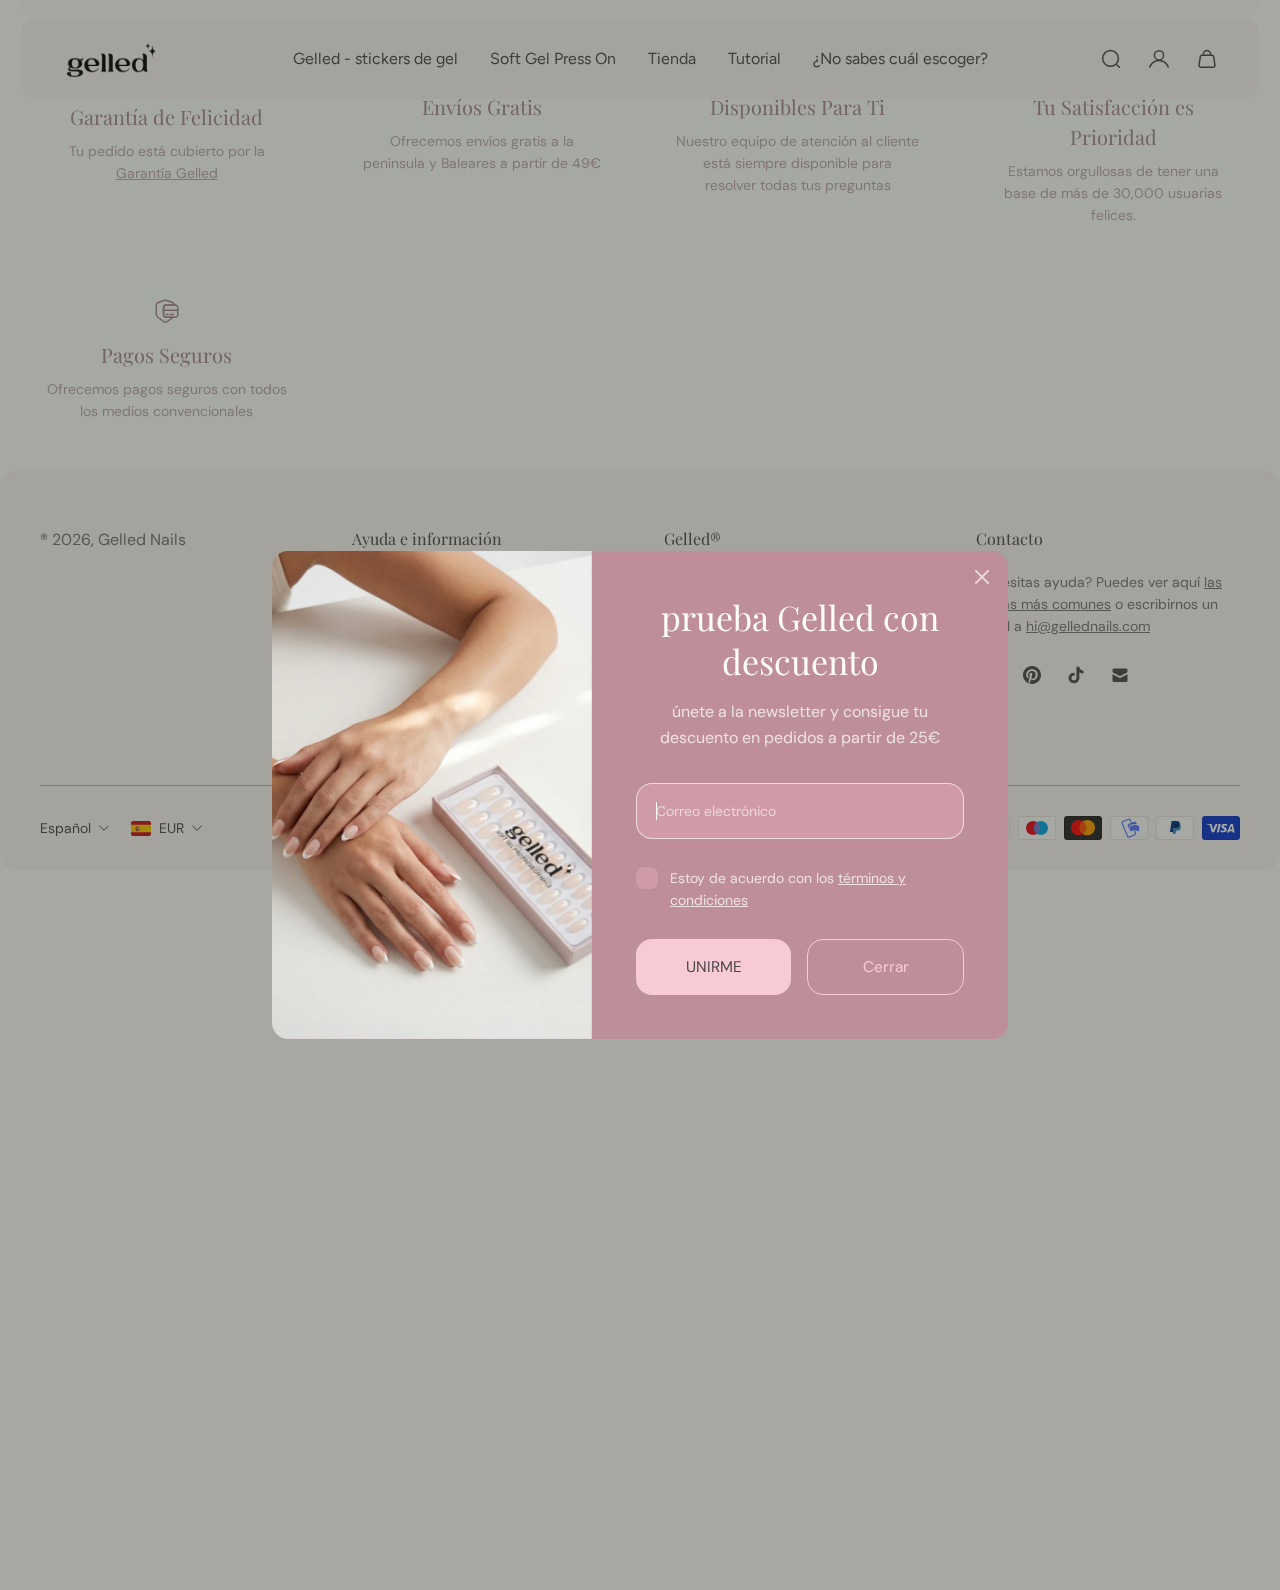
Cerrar (886, 967)
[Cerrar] (982, 577)
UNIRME (714, 967)
